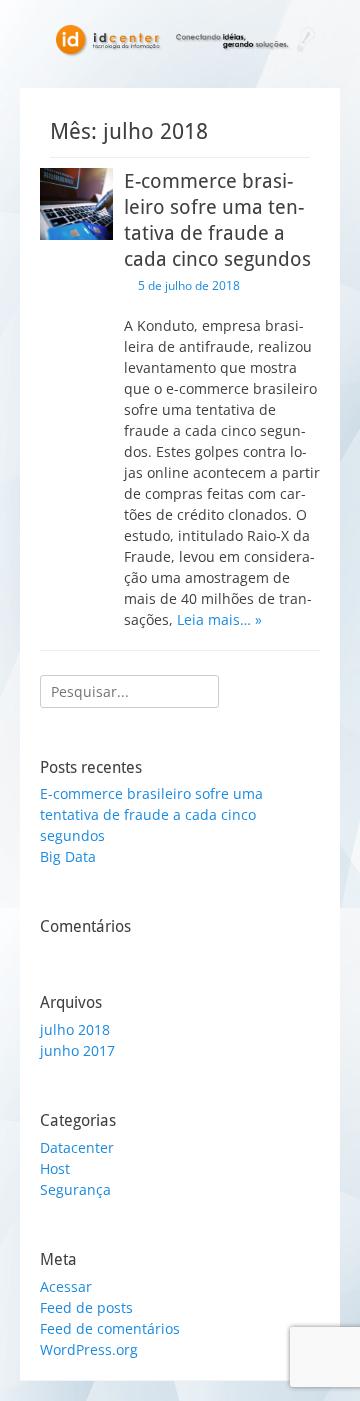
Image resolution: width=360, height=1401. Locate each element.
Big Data (68, 856)
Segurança (75, 1189)
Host (55, 1168)
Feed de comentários (110, 1328)
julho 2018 (75, 1029)
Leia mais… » (219, 619)
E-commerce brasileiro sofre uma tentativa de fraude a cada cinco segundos (151, 814)
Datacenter (77, 1147)
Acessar (66, 1286)
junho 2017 (77, 1050)
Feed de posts (86, 1307)
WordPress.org (89, 1349)
